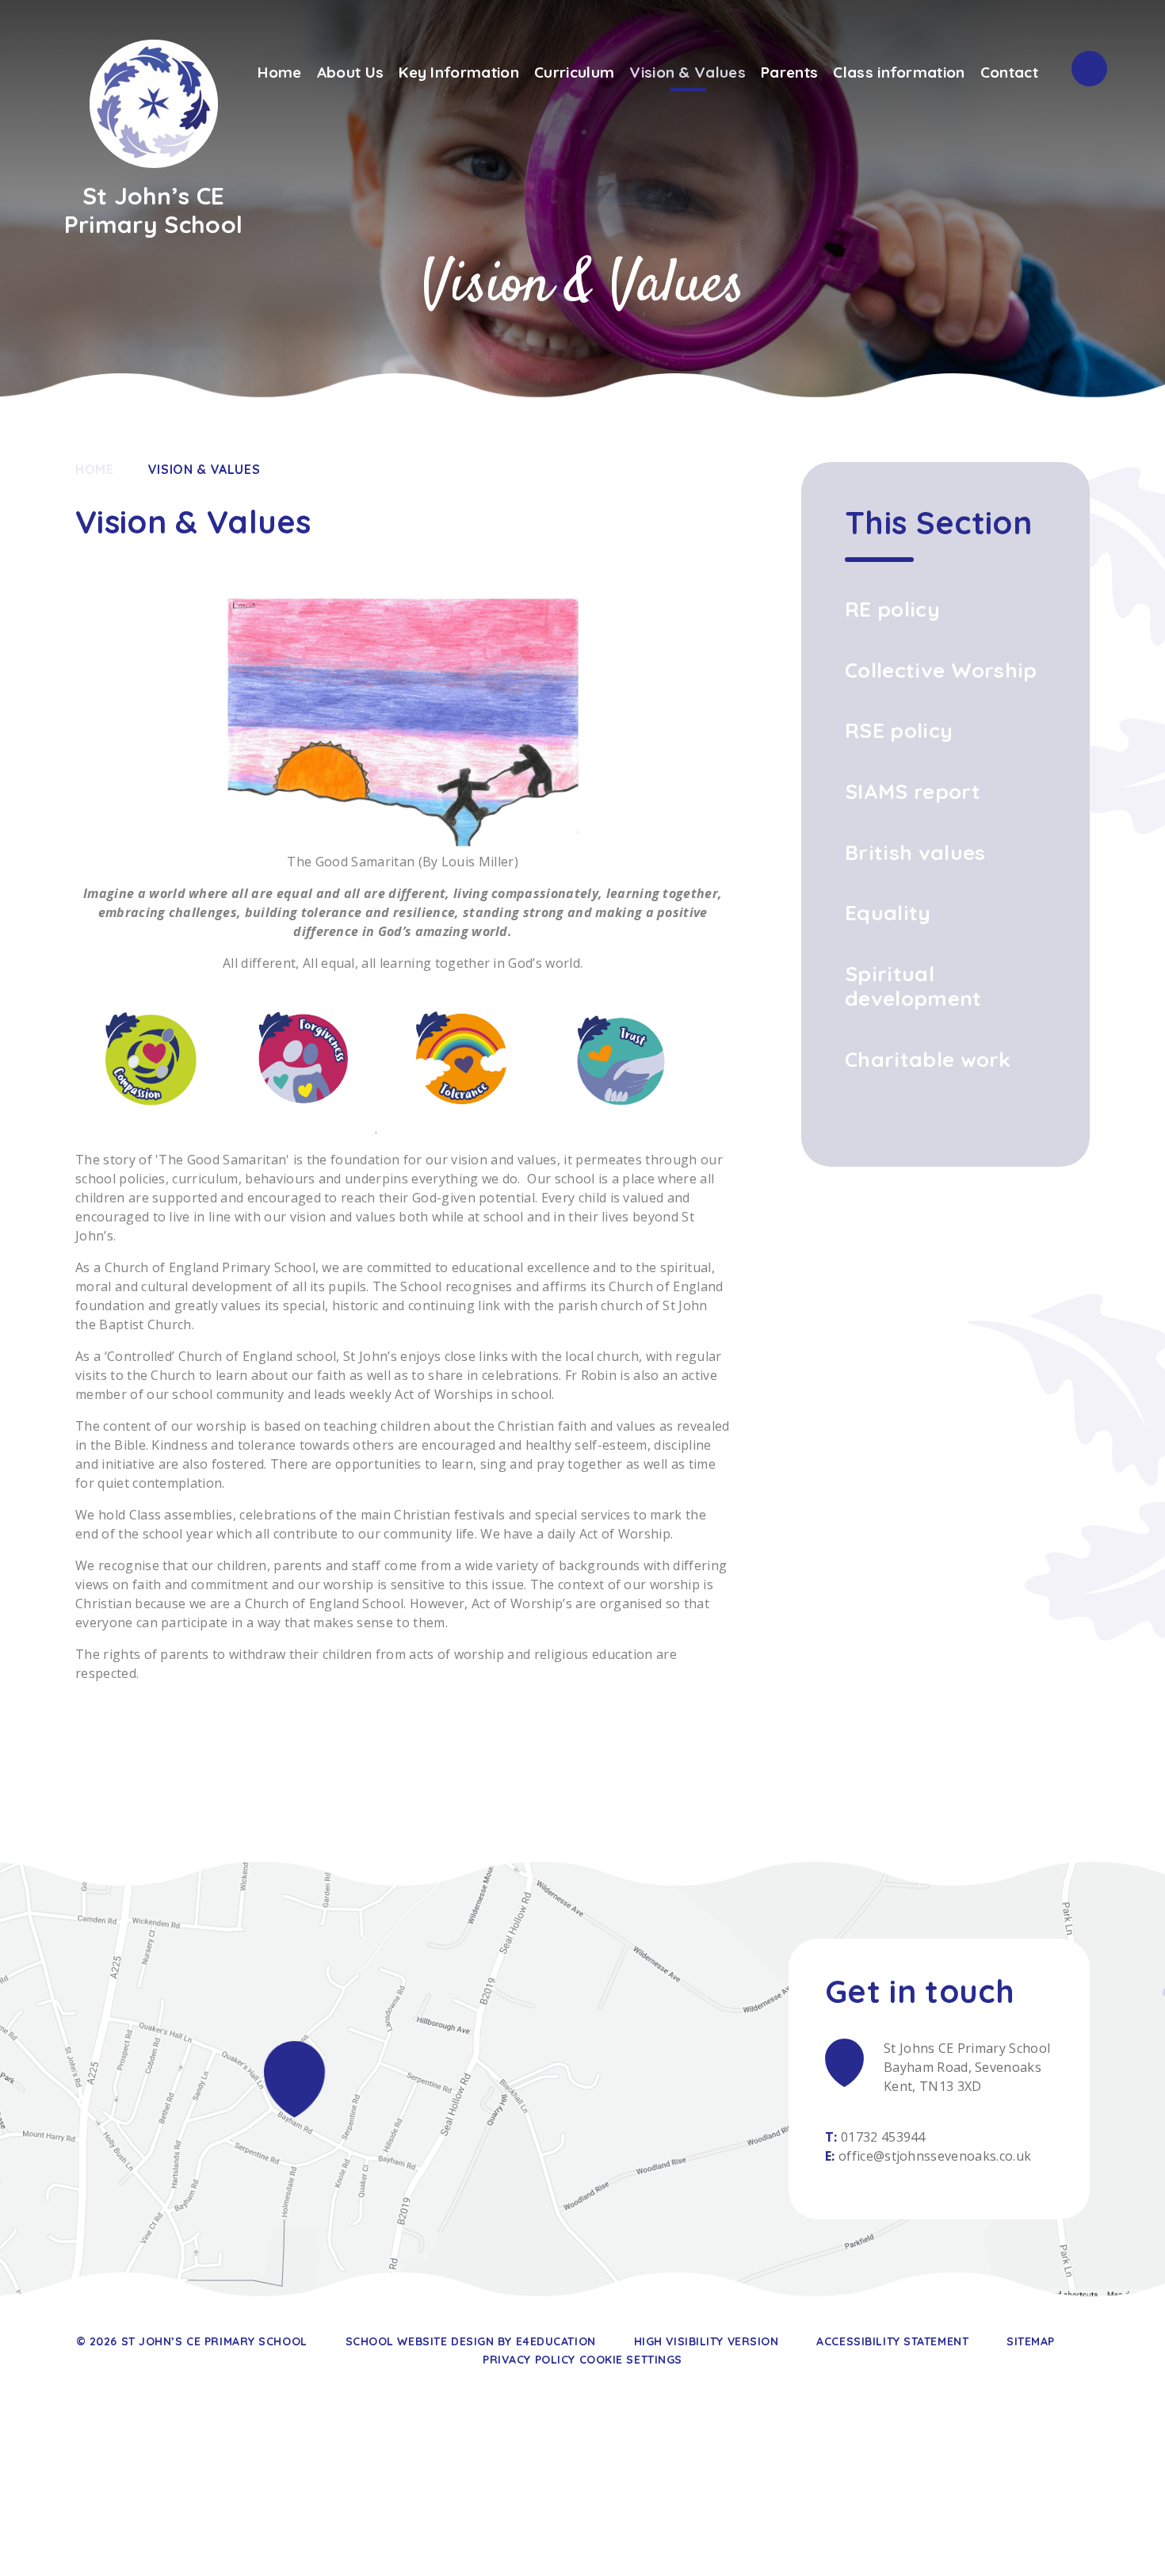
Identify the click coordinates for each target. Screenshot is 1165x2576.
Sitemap (1031, 2341)
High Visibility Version (707, 2341)
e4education (556, 2341)
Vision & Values (204, 469)
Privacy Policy (529, 2360)
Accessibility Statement (892, 2341)
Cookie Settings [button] (631, 2360)
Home (95, 469)
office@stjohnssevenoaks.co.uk (935, 2156)
